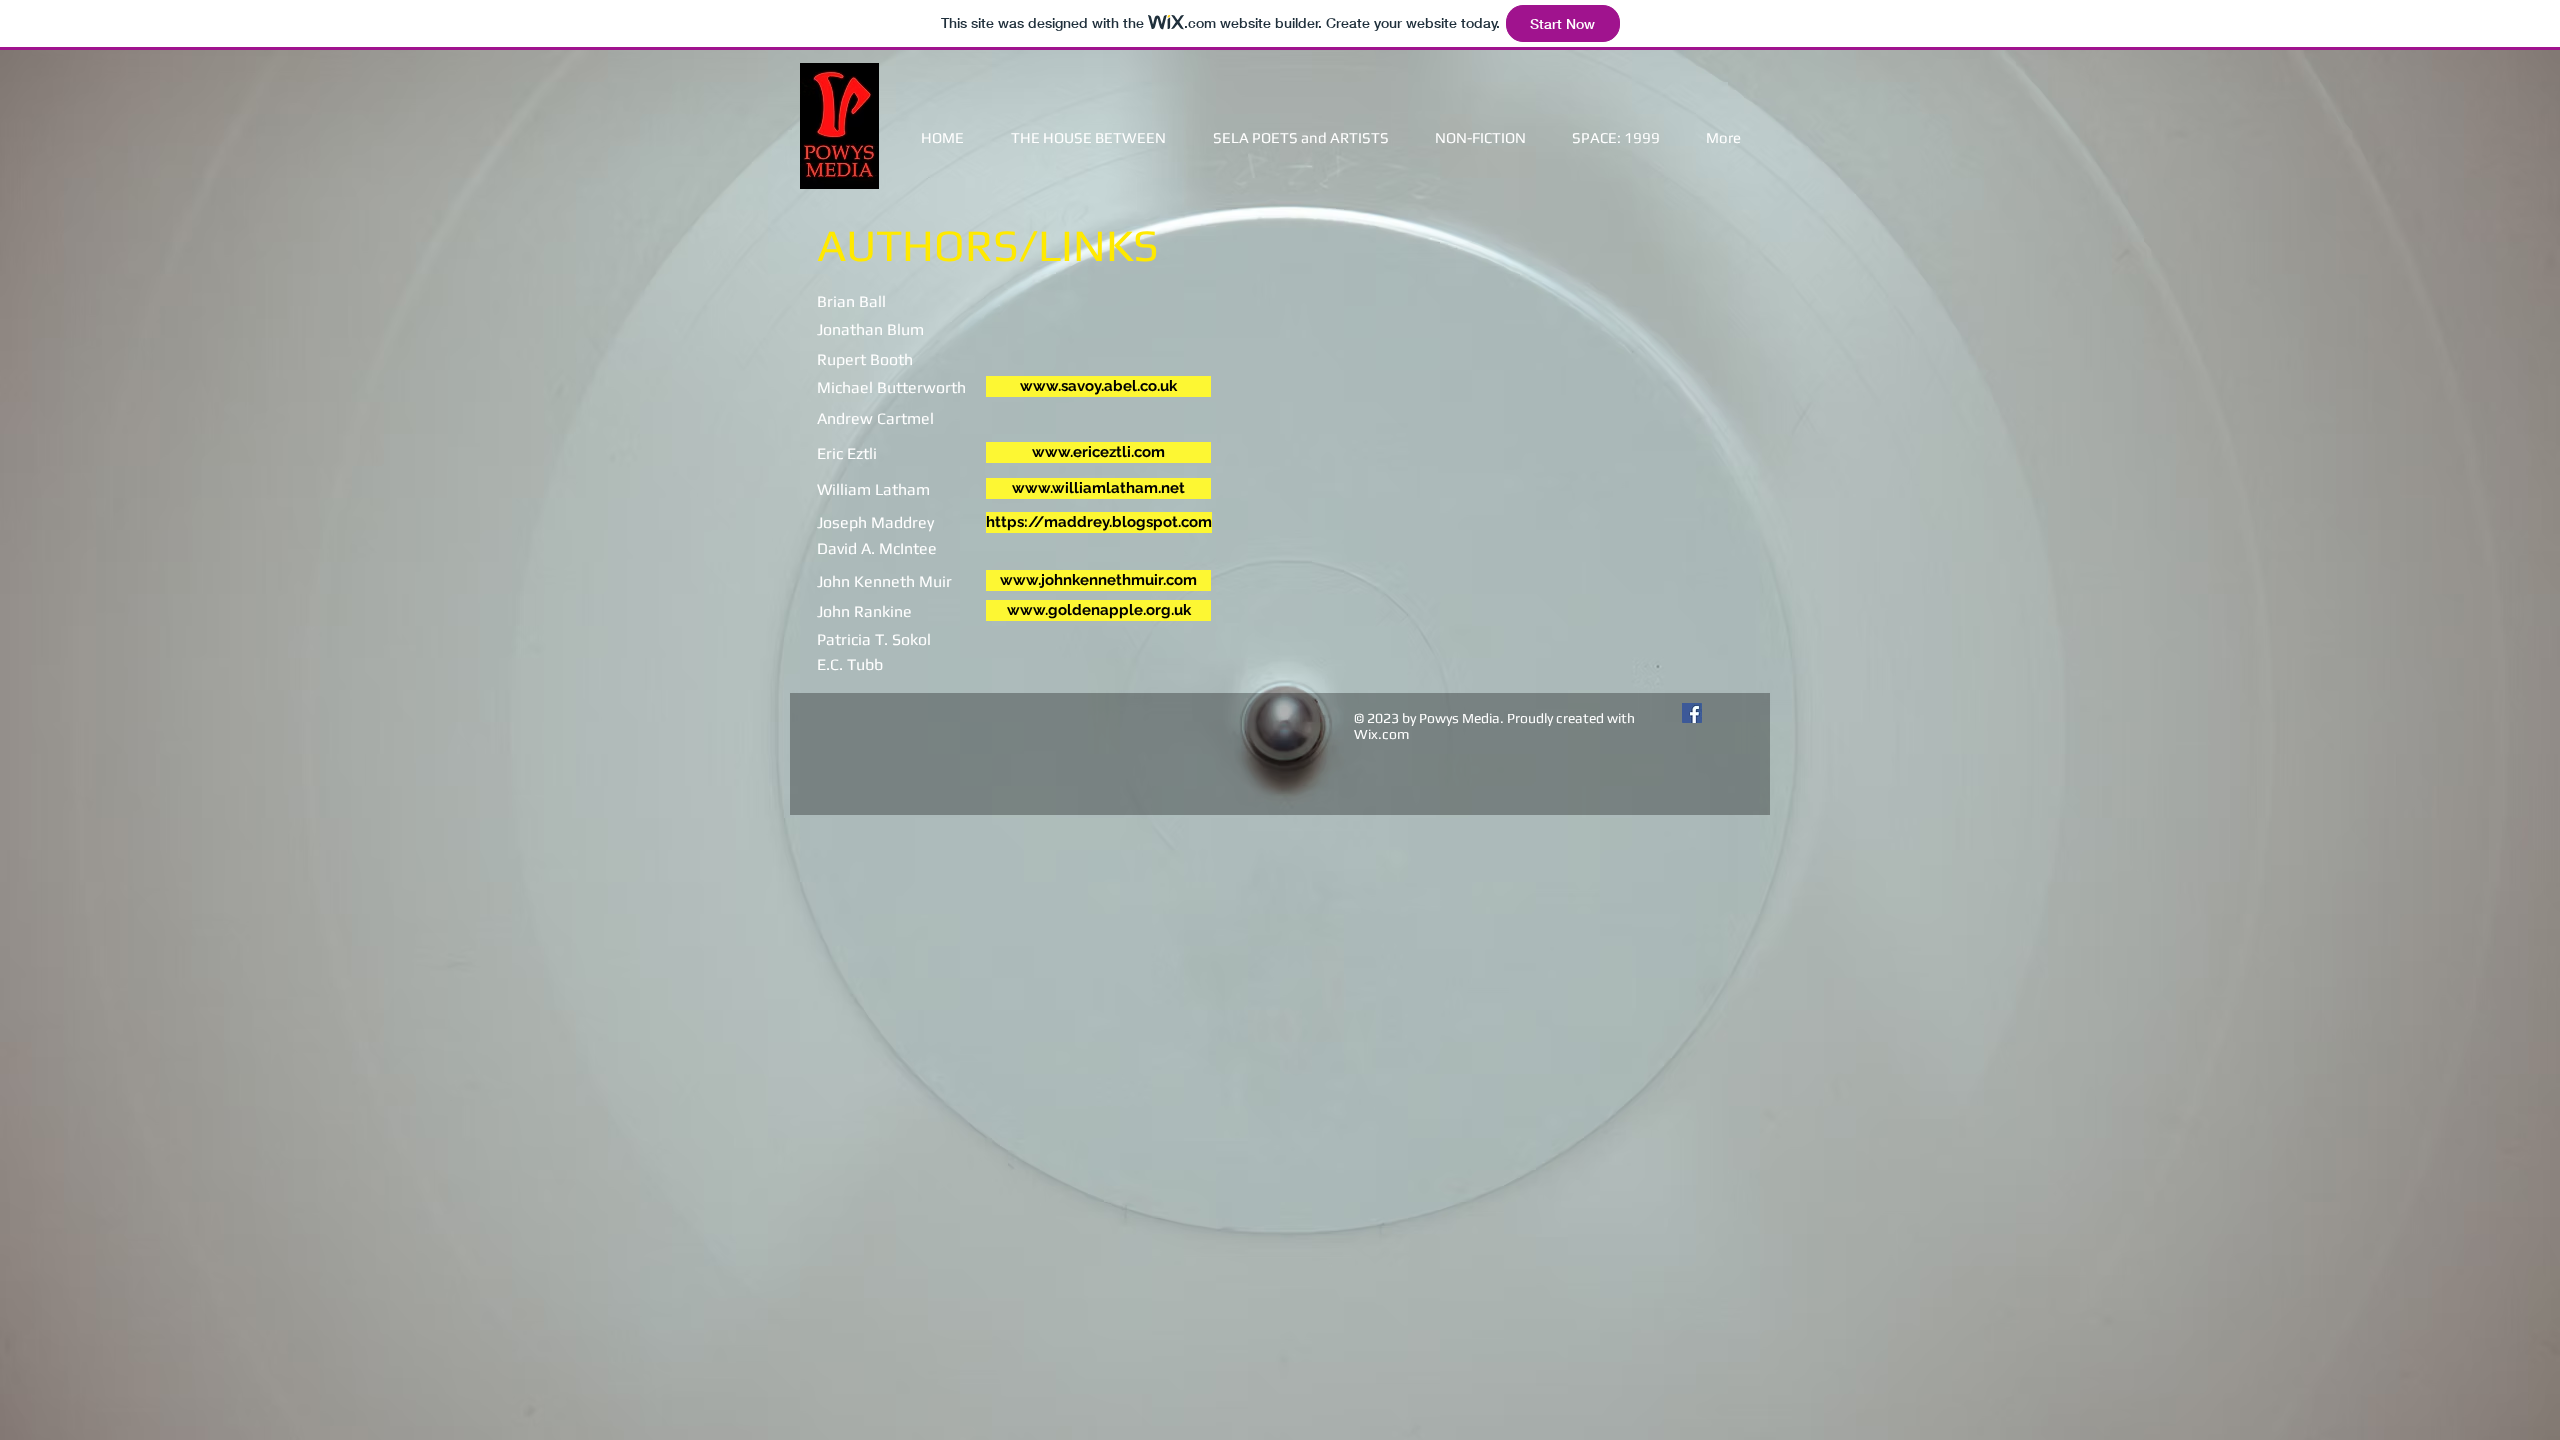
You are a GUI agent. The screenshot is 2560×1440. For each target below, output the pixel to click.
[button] (1480, 137)
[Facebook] (1692, 713)
